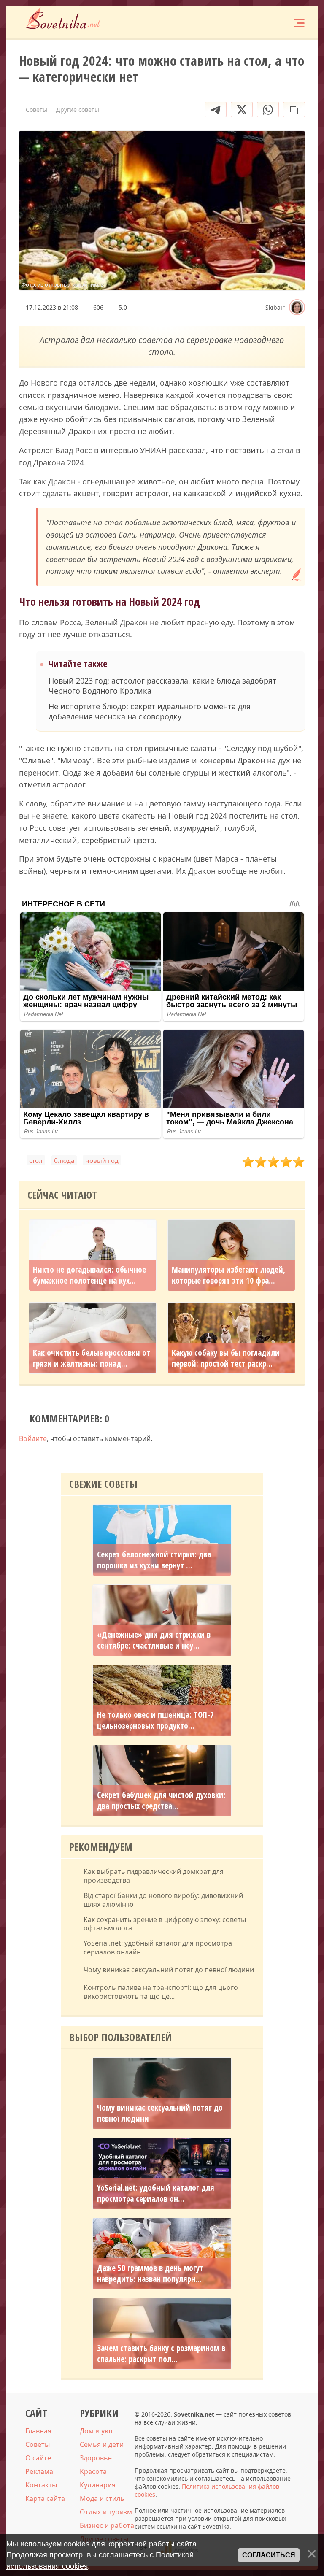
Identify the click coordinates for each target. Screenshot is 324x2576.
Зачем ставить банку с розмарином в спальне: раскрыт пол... (161, 2354)
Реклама (39, 2471)
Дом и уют (97, 2431)
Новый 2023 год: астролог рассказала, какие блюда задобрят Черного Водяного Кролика (162, 686)
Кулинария (98, 2485)
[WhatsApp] (268, 109)
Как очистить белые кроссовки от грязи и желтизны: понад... (92, 1358)
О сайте (38, 2458)
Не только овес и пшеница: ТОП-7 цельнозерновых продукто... (155, 1720)
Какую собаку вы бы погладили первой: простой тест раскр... (226, 1358)
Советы (38, 2444)
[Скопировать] (294, 109)
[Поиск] (248, 22)
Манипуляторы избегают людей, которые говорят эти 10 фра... (228, 1275)
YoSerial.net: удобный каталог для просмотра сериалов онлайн (158, 1948)
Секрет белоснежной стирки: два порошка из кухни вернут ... (154, 1560)
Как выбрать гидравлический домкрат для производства (154, 1876)
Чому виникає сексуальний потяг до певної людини (169, 1970)
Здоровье (96, 2458)
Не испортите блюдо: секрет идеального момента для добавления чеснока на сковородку (150, 711)
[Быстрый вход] (273, 22)
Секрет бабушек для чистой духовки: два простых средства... (161, 1800)
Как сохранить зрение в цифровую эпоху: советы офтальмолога (165, 1924)
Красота (93, 2471)
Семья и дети (102, 2444)
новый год (102, 1160)
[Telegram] (216, 109)
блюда (64, 1160)
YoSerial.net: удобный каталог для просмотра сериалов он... (156, 2193)
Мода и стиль (102, 2498)
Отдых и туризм (106, 2512)
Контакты (41, 2485)
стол (36, 1160)
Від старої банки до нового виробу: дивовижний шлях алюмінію (163, 1900)
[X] (242, 109)
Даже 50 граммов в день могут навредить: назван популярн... (150, 2273)
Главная (38, 2431)
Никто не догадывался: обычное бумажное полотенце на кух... (89, 1275)
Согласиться (269, 2555)
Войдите (33, 1438)
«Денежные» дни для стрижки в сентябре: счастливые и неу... (154, 1640)
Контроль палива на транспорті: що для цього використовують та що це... (161, 1992)
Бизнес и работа (107, 2525)
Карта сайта (45, 2498)
